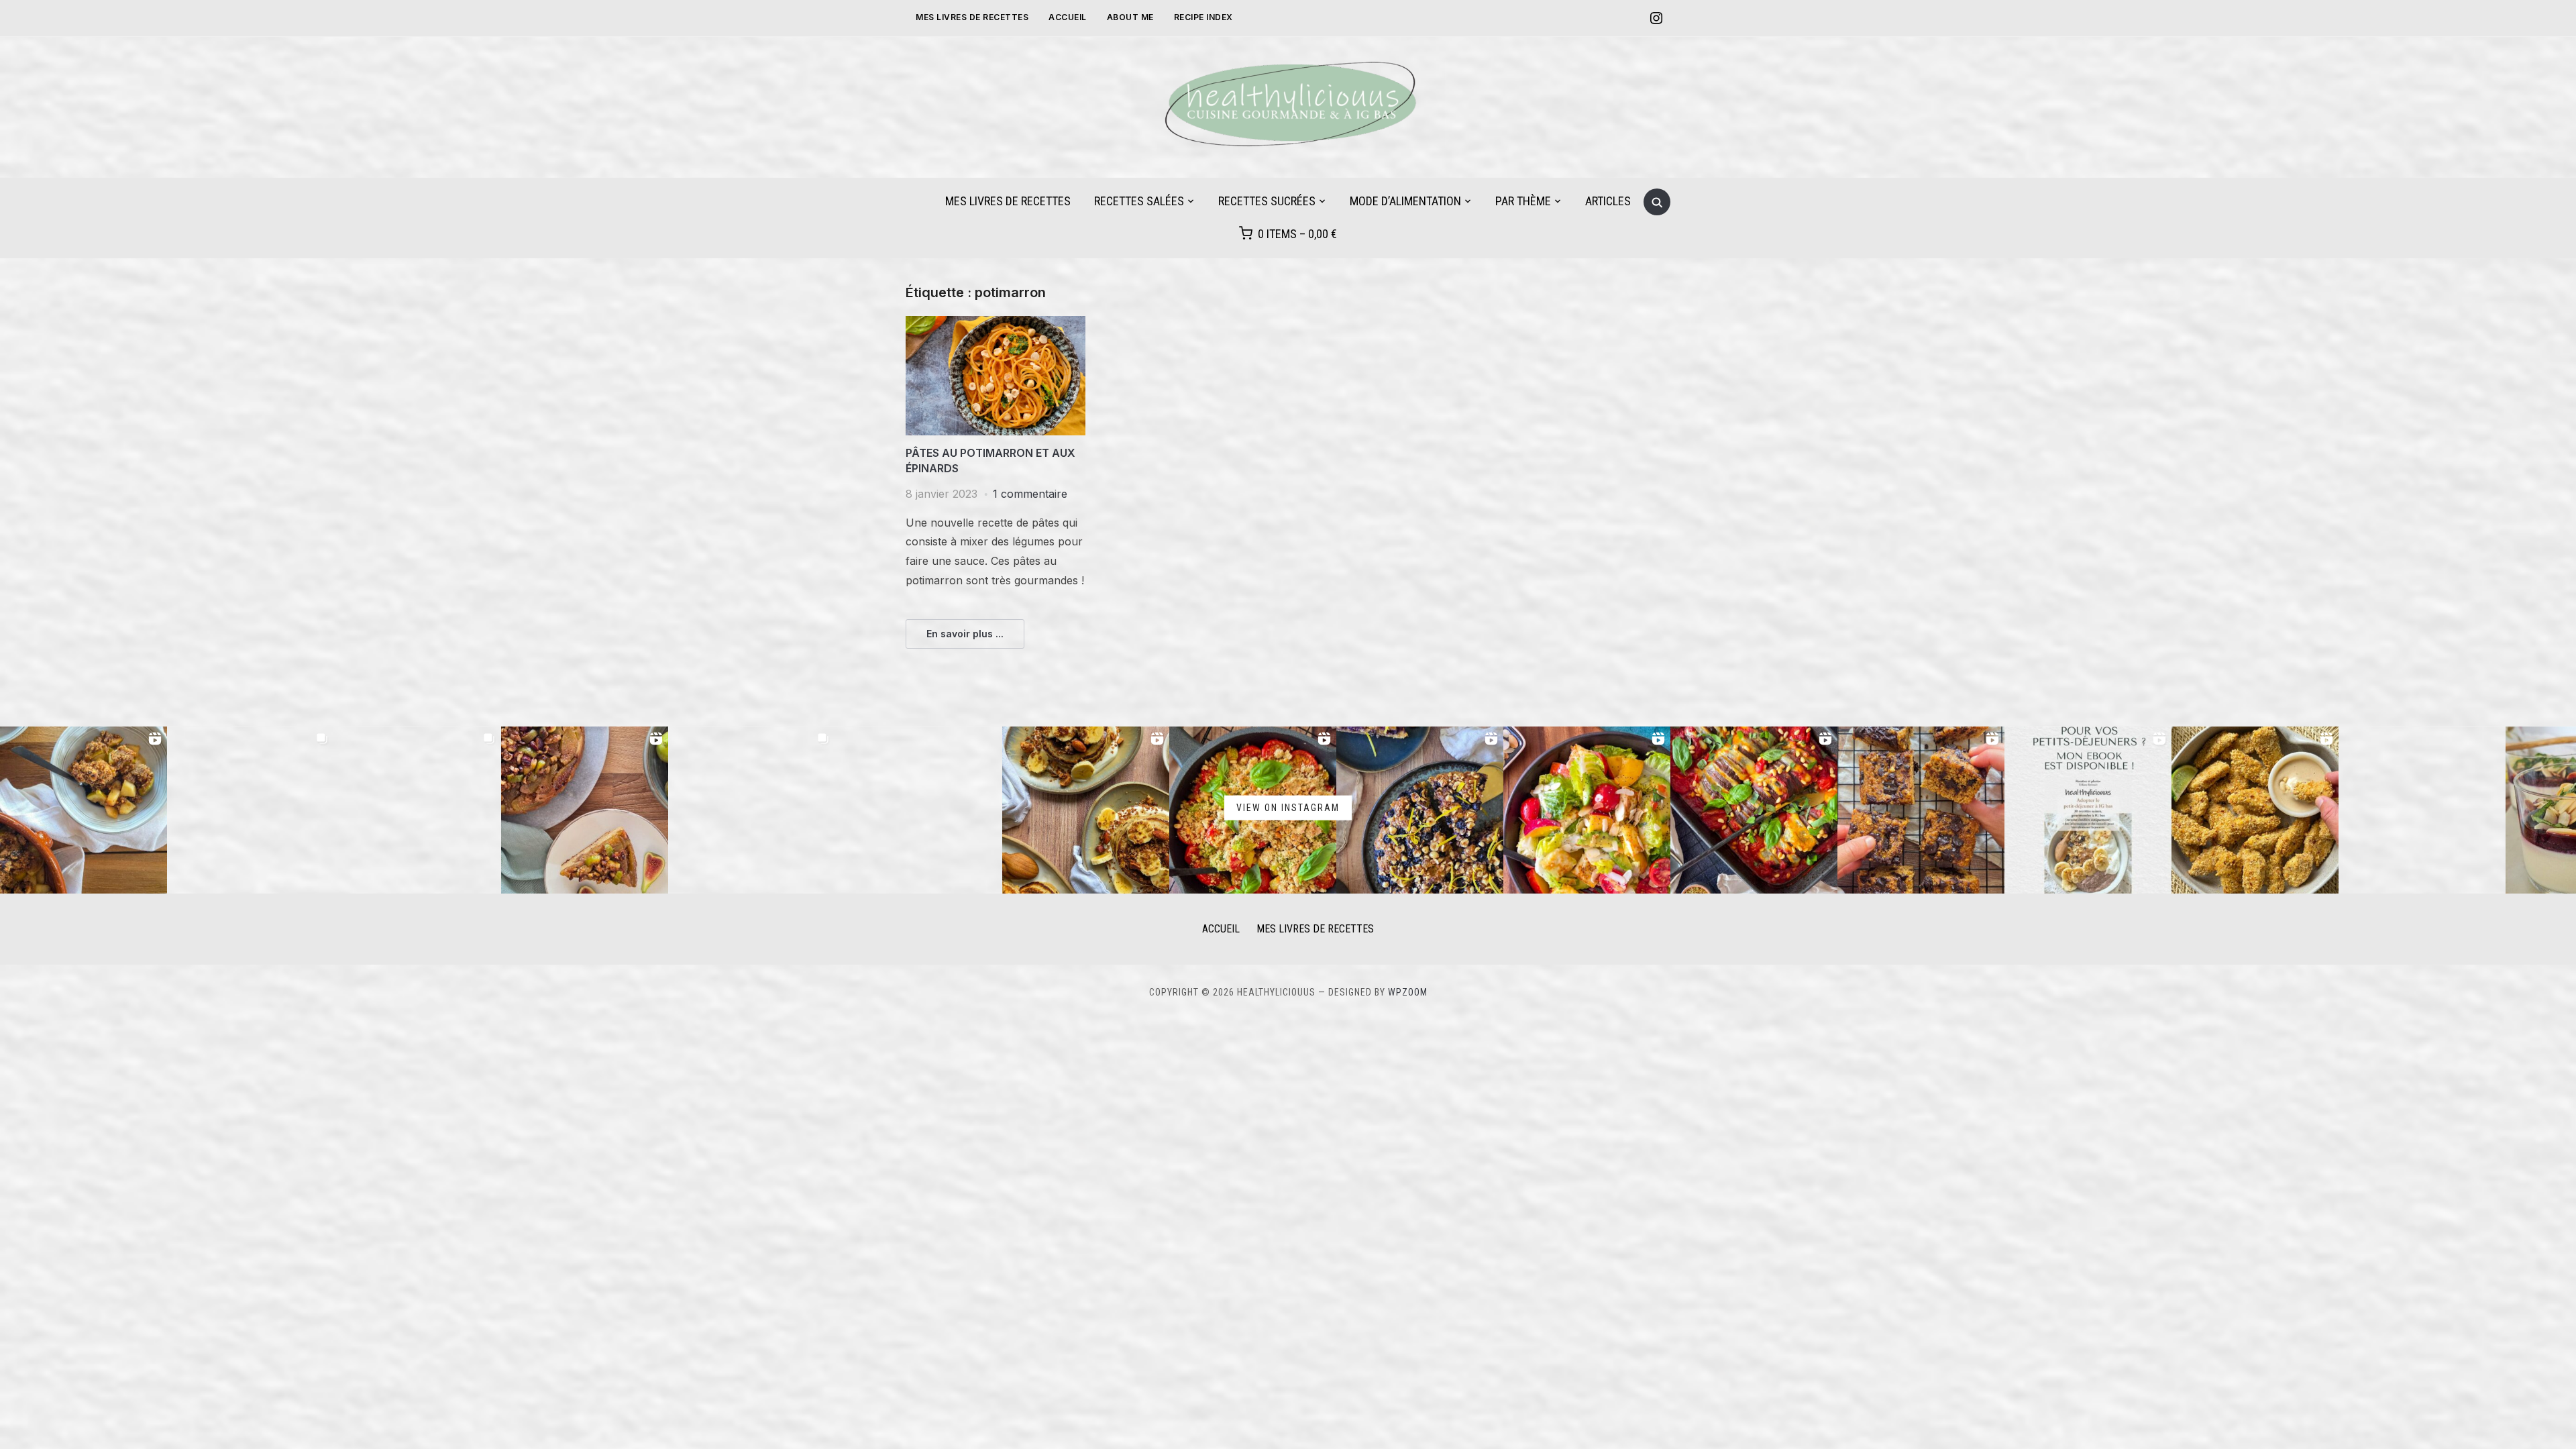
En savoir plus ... (965, 634)
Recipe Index (1203, 17)
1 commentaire (1030, 494)
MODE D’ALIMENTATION (1405, 201)
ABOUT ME (1130, 17)
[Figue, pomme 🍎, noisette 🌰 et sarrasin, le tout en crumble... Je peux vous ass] (84, 810)
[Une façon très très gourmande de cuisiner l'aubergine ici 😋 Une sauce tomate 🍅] (1754, 810)
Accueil (1068, 17)
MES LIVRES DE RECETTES (972, 17)
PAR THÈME (1523, 201)
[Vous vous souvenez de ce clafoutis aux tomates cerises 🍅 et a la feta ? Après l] (418, 810)
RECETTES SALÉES (1139, 201)
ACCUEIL (1221, 929)
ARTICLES (1608, 201)
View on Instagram (1288, 807)
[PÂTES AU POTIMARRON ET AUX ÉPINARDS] (996, 324)
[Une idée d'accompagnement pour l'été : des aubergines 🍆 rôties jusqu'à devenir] (919, 810)
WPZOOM (1408, 992)
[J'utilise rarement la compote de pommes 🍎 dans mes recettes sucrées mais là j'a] (1921, 810)
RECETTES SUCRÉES (1267, 201)
